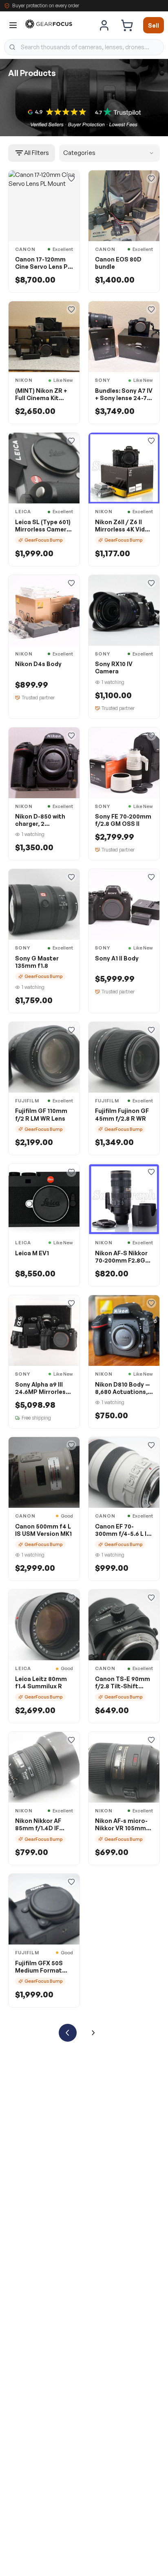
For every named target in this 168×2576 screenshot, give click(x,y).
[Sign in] (104, 25)
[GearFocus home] (49, 25)
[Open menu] (13, 25)
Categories (79, 153)
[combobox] (84, 47)
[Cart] (127, 25)
